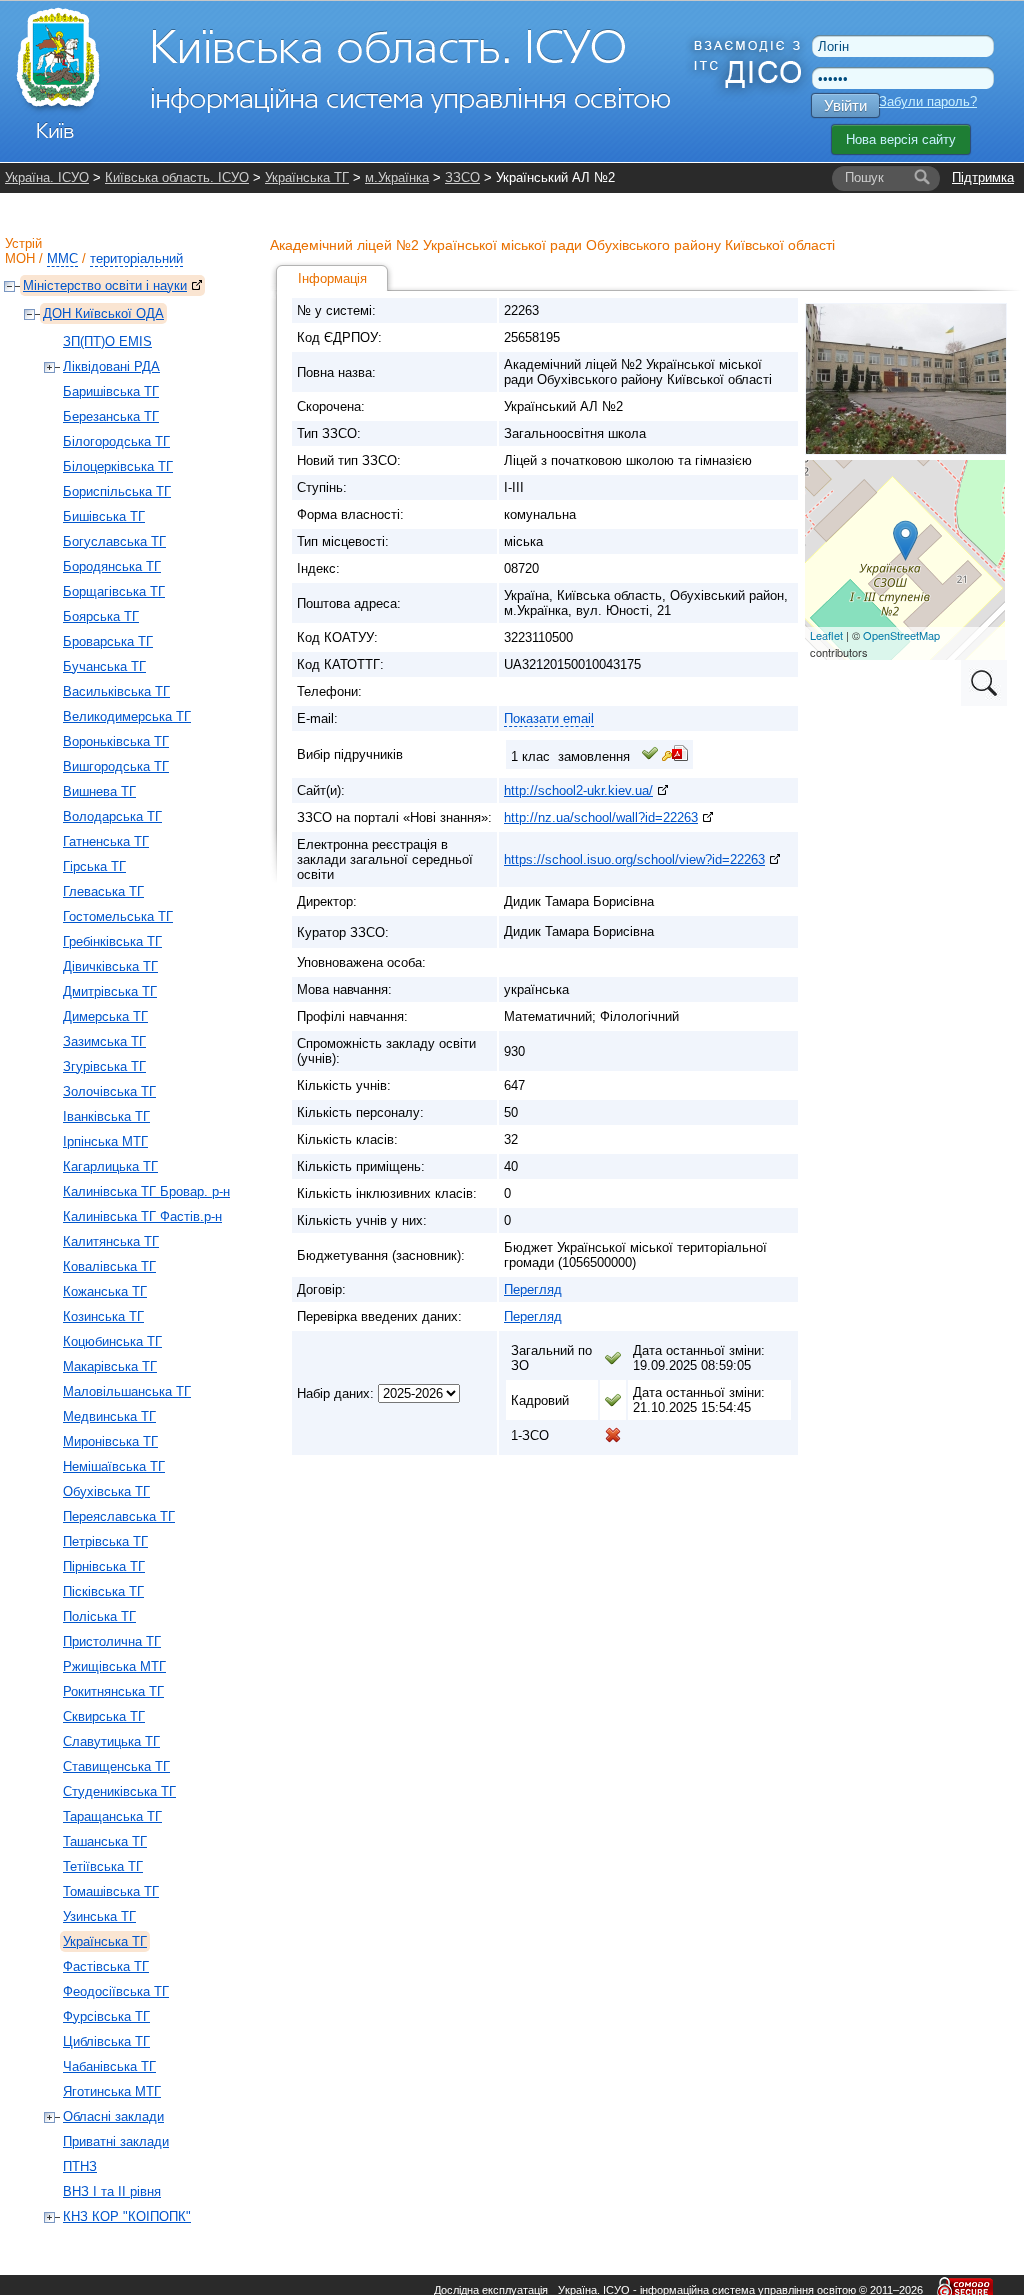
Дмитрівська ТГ (110, 991)
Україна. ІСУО (47, 177)
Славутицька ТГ (111, 1741)
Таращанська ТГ (112, 1816)
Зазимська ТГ (104, 1041)
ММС (62, 258)
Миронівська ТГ (110, 1441)
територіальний (136, 258)
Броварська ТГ (108, 641)
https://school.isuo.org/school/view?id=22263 (634, 859)
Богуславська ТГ (114, 541)
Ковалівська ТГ (109, 1266)
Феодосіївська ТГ (116, 1991)
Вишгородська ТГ (116, 766)
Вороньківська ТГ (116, 741)
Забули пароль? (928, 101)
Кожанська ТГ (105, 1291)
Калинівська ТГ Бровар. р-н (146, 1191)
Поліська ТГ (99, 1616)
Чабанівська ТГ (109, 2066)
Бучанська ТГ (104, 666)
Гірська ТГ (94, 866)
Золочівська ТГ (109, 1091)
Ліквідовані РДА (111, 366)
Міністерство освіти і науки (105, 285)
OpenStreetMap (901, 635)
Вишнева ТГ (99, 791)
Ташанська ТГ (105, 1841)
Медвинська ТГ (109, 1416)
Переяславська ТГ (119, 1516)
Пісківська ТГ (103, 1591)
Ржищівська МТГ (114, 1666)
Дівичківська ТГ (110, 966)
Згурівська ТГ (104, 1066)
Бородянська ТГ (112, 566)
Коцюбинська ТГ (112, 1341)
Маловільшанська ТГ (127, 1391)
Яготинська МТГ (112, 2091)
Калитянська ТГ (111, 1241)
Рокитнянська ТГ (113, 1691)
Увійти (845, 105)
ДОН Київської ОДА (103, 313)
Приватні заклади (116, 2141)
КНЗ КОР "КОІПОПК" (127, 2216)
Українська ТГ (307, 177)
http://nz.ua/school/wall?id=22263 (601, 817)
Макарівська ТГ (110, 1366)
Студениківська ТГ (119, 1791)
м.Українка (397, 177)
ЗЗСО (462, 177)
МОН (20, 258)
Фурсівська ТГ (106, 2016)
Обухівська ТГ (106, 1491)
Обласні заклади (113, 2116)
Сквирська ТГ (104, 1716)
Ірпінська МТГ (105, 1141)
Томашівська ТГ (111, 1891)
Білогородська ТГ (116, 441)
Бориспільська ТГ (117, 491)
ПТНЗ (80, 2166)
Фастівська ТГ (106, 1966)
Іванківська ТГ (106, 1116)
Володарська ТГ (112, 816)
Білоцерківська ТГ (118, 466)
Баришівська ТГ (111, 391)
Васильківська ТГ (116, 691)
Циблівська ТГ (106, 2041)
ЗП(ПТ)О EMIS (107, 341)
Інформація (332, 278)
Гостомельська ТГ (118, 916)
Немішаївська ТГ (114, 1466)
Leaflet (826, 635)
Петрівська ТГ (105, 1541)
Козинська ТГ (103, 1316)
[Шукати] (922, 178)
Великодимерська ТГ (127, 716)
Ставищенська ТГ (116, 1766)
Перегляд (533, 1289)
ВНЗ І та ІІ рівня (112, 2191)
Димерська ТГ (105, 1016)
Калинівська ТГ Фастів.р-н (142, 1216)
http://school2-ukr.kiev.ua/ (578, 790)
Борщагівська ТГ (114, 591)
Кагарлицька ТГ (110, 1166)
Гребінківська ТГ (112, 941)
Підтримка (983, 177)
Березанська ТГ (111, 416)
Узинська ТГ (99, 1916)
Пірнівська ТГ (104, 1566)
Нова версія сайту (901, 139)
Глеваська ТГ (103, 891)
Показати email (549, 718)
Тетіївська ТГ (103, 1866)
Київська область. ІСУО (177, 177)
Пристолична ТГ (112, 1641)
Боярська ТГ (101, 616)
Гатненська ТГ (106, 841)
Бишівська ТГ (104, 516)
